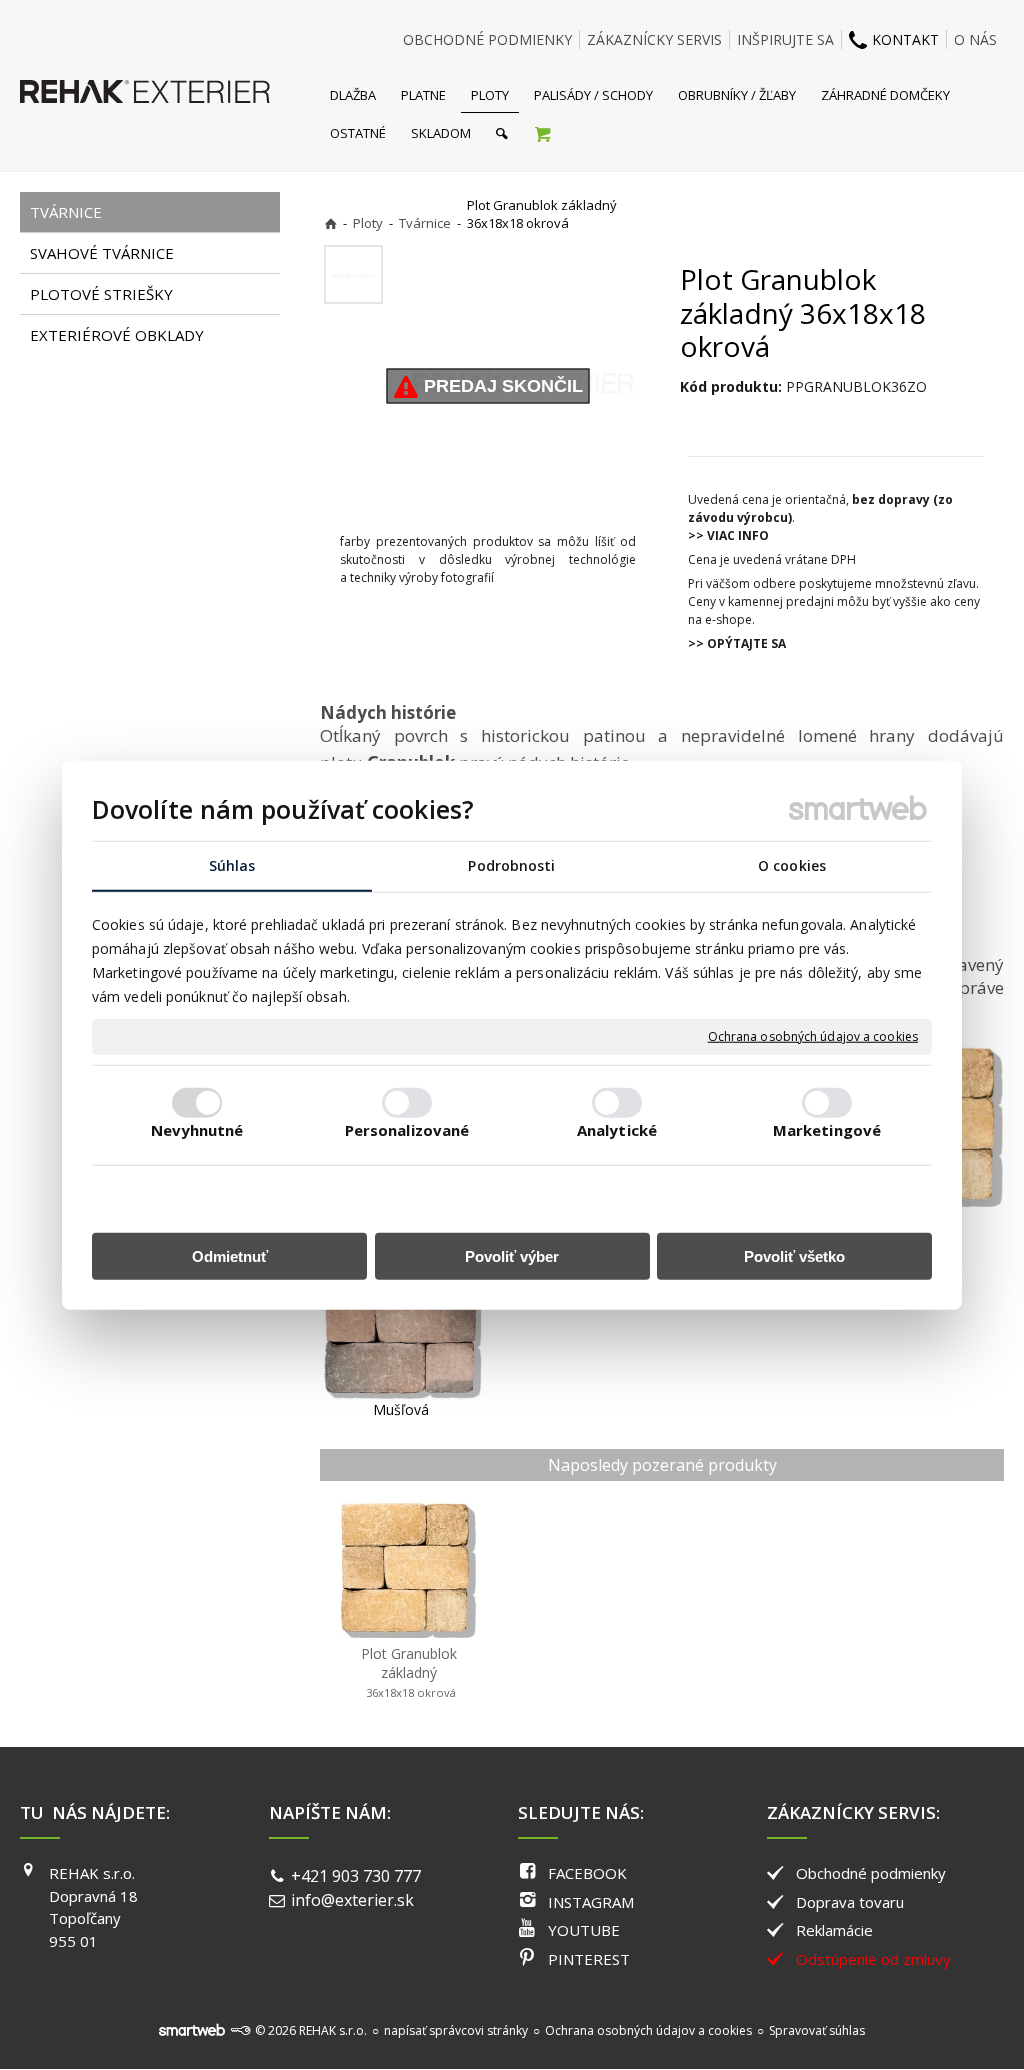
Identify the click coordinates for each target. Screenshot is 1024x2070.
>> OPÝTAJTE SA (737, 643)
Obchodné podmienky (871, 1873)
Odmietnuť (230, 1256)
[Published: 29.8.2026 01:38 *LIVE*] (240, 2030)
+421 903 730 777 (356, 1876)
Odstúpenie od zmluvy (873, 1959)
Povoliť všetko (794, 1256)
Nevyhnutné (197, 1130)
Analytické (617, 1130)
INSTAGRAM (591, 1902)
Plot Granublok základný (411, 1672)
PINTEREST (589, 1959)
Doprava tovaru (850, 1902)
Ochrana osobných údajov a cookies (813, 1037)
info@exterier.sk (352, 1900)
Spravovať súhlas (817, 2030)
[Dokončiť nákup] (542, 133)
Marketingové (827, 1130)
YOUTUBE (584, 1930)
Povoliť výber (512, 1256)
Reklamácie (834, 1930)
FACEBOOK (587, 1873)
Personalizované (407, 1130)
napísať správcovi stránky (456, 2030)
